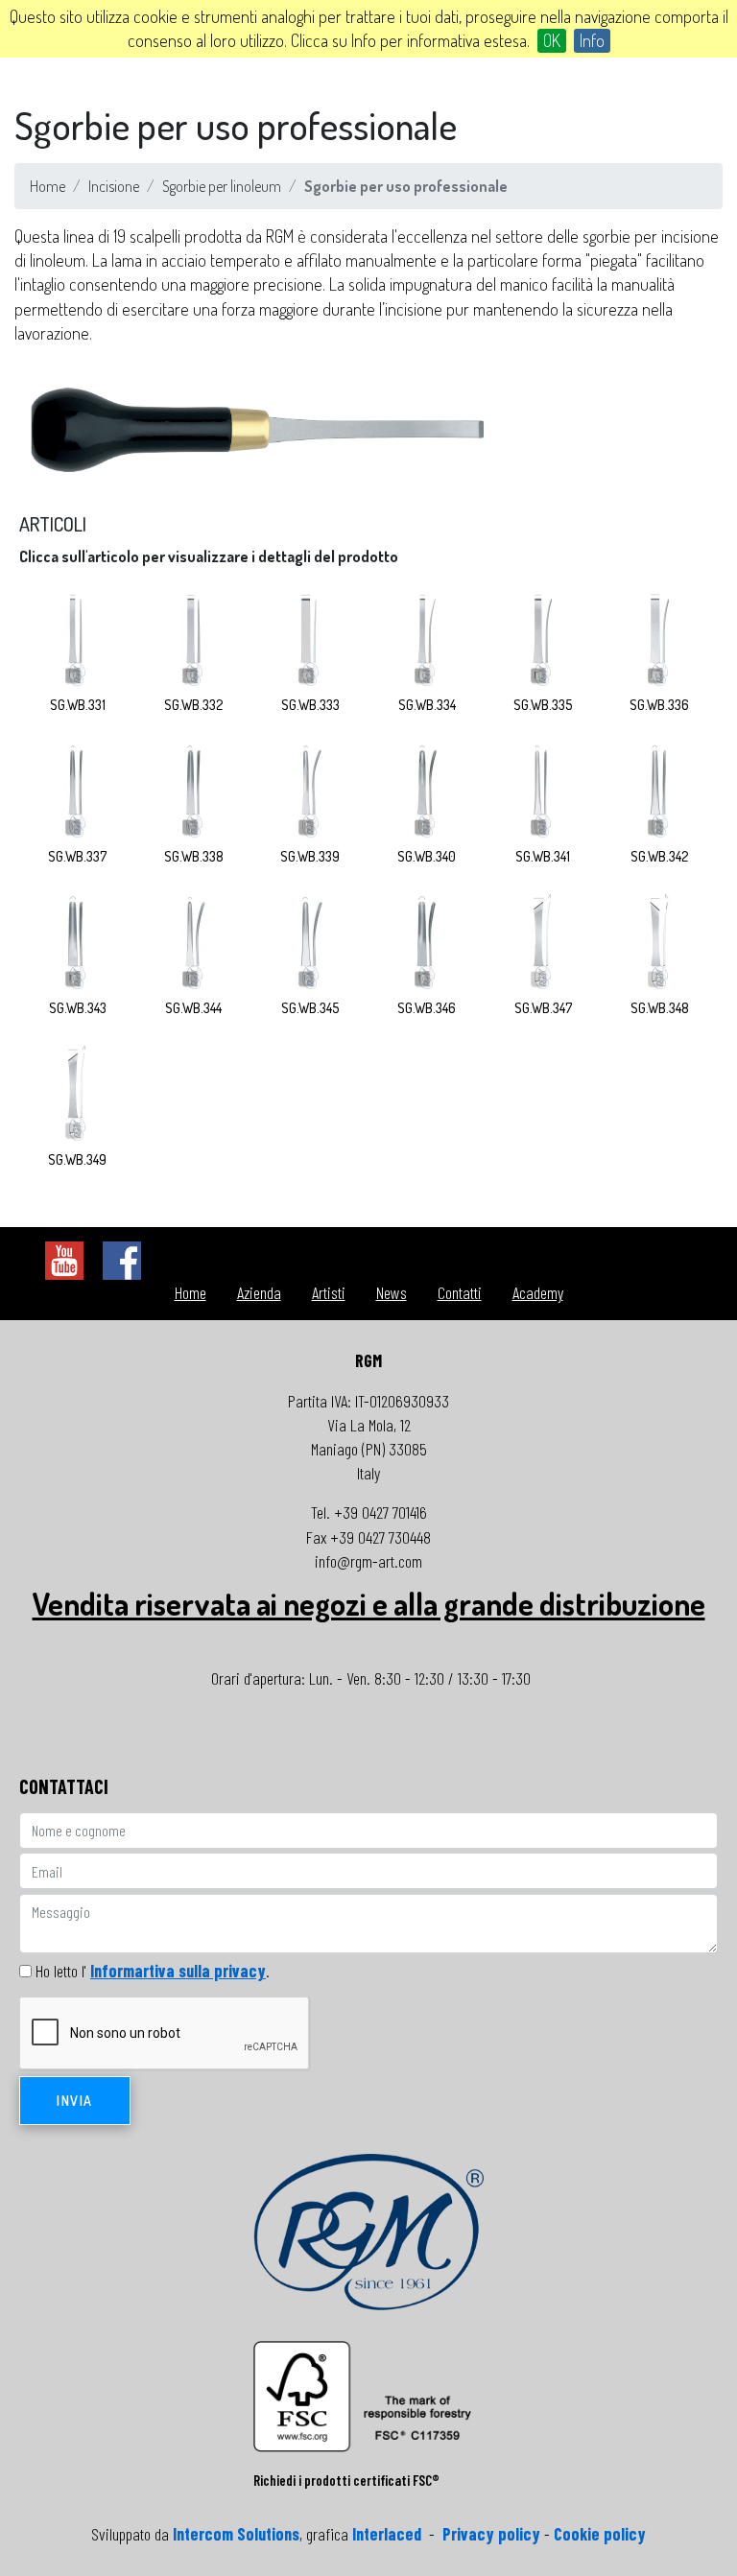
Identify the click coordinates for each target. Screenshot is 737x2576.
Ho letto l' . (153, 1971)
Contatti (460, 1292)
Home (48, 186)
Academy (538, 1292)
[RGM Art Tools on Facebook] (122, 1259)
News (392, 1292)
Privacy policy (491, 2534)
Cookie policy (600, 2534)
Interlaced (387, 2534)
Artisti (329, 1292)
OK (552, 40)
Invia (75, 2101)
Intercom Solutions (236, 2534)
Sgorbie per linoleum (222, 186)
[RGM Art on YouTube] (64, 1259)
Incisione (114, 186)
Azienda (259, 1292)
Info (592, 40)
